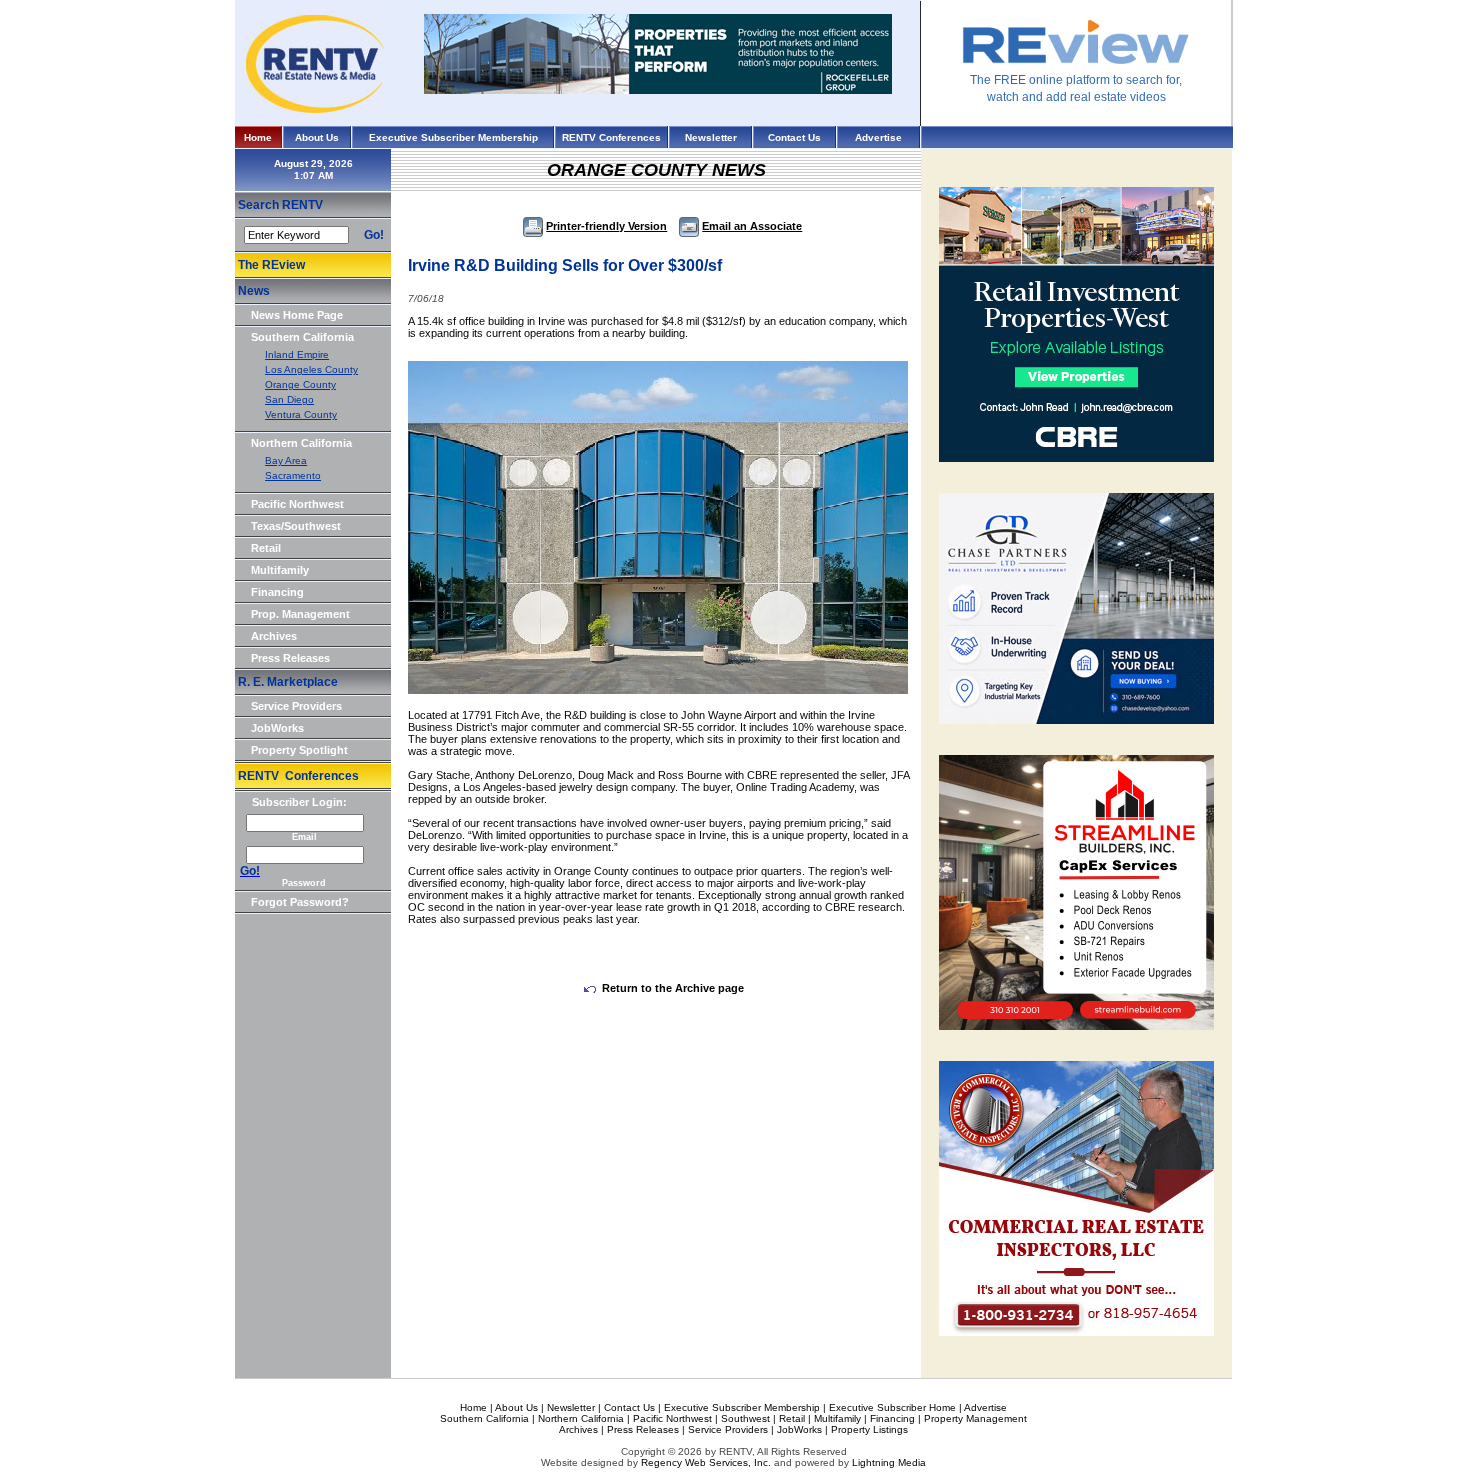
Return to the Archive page (673, 988)
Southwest (745, 1418)
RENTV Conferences (611, 137)
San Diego (289, 399)
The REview (271, 265)
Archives (274, 636)
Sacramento (293, 475)
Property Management (975, 1418)
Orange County (300, 384)
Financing (277, 592)
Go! (374, 235)
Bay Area (286, 460)
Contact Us (794, 137)
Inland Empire (297, 354)
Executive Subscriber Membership (453, 137)
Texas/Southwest (296, 526)
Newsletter (711, 137)
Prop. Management (300, 614)
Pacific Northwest (297, 504)
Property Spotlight (299, 750)
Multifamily (280, 570)
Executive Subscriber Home (892, 1407)
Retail (266, 548)
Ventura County (301, 414)
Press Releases (290, 658)
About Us (317, 137)
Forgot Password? (300, 902)
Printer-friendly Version (606, 226)
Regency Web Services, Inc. (706, 1462)
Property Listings (869, 1429)
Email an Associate (752, 226)
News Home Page (297, 315)
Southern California (302, 337)
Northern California (301, 443)
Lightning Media (889, 1462)
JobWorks (277, 728)
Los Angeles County (311, 369)
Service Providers (296, 706)
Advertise (878, 137)
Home (258, 137)
